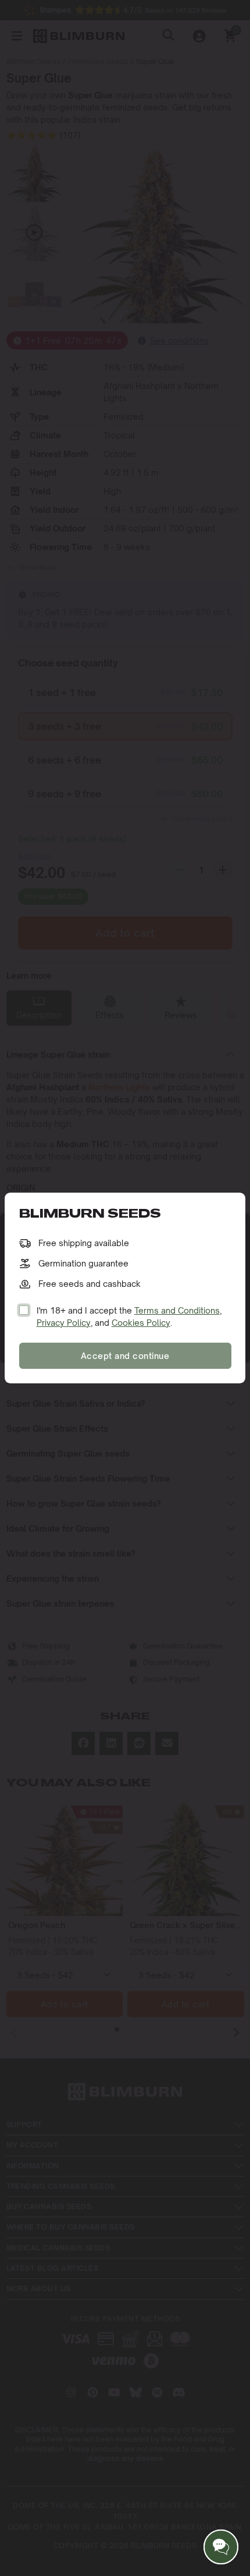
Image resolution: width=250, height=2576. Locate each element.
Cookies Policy (141, 1323)
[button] (221, 2547)
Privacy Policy (64, 1323)
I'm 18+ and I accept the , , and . (129, 1316)
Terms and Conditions (177, 1310)
